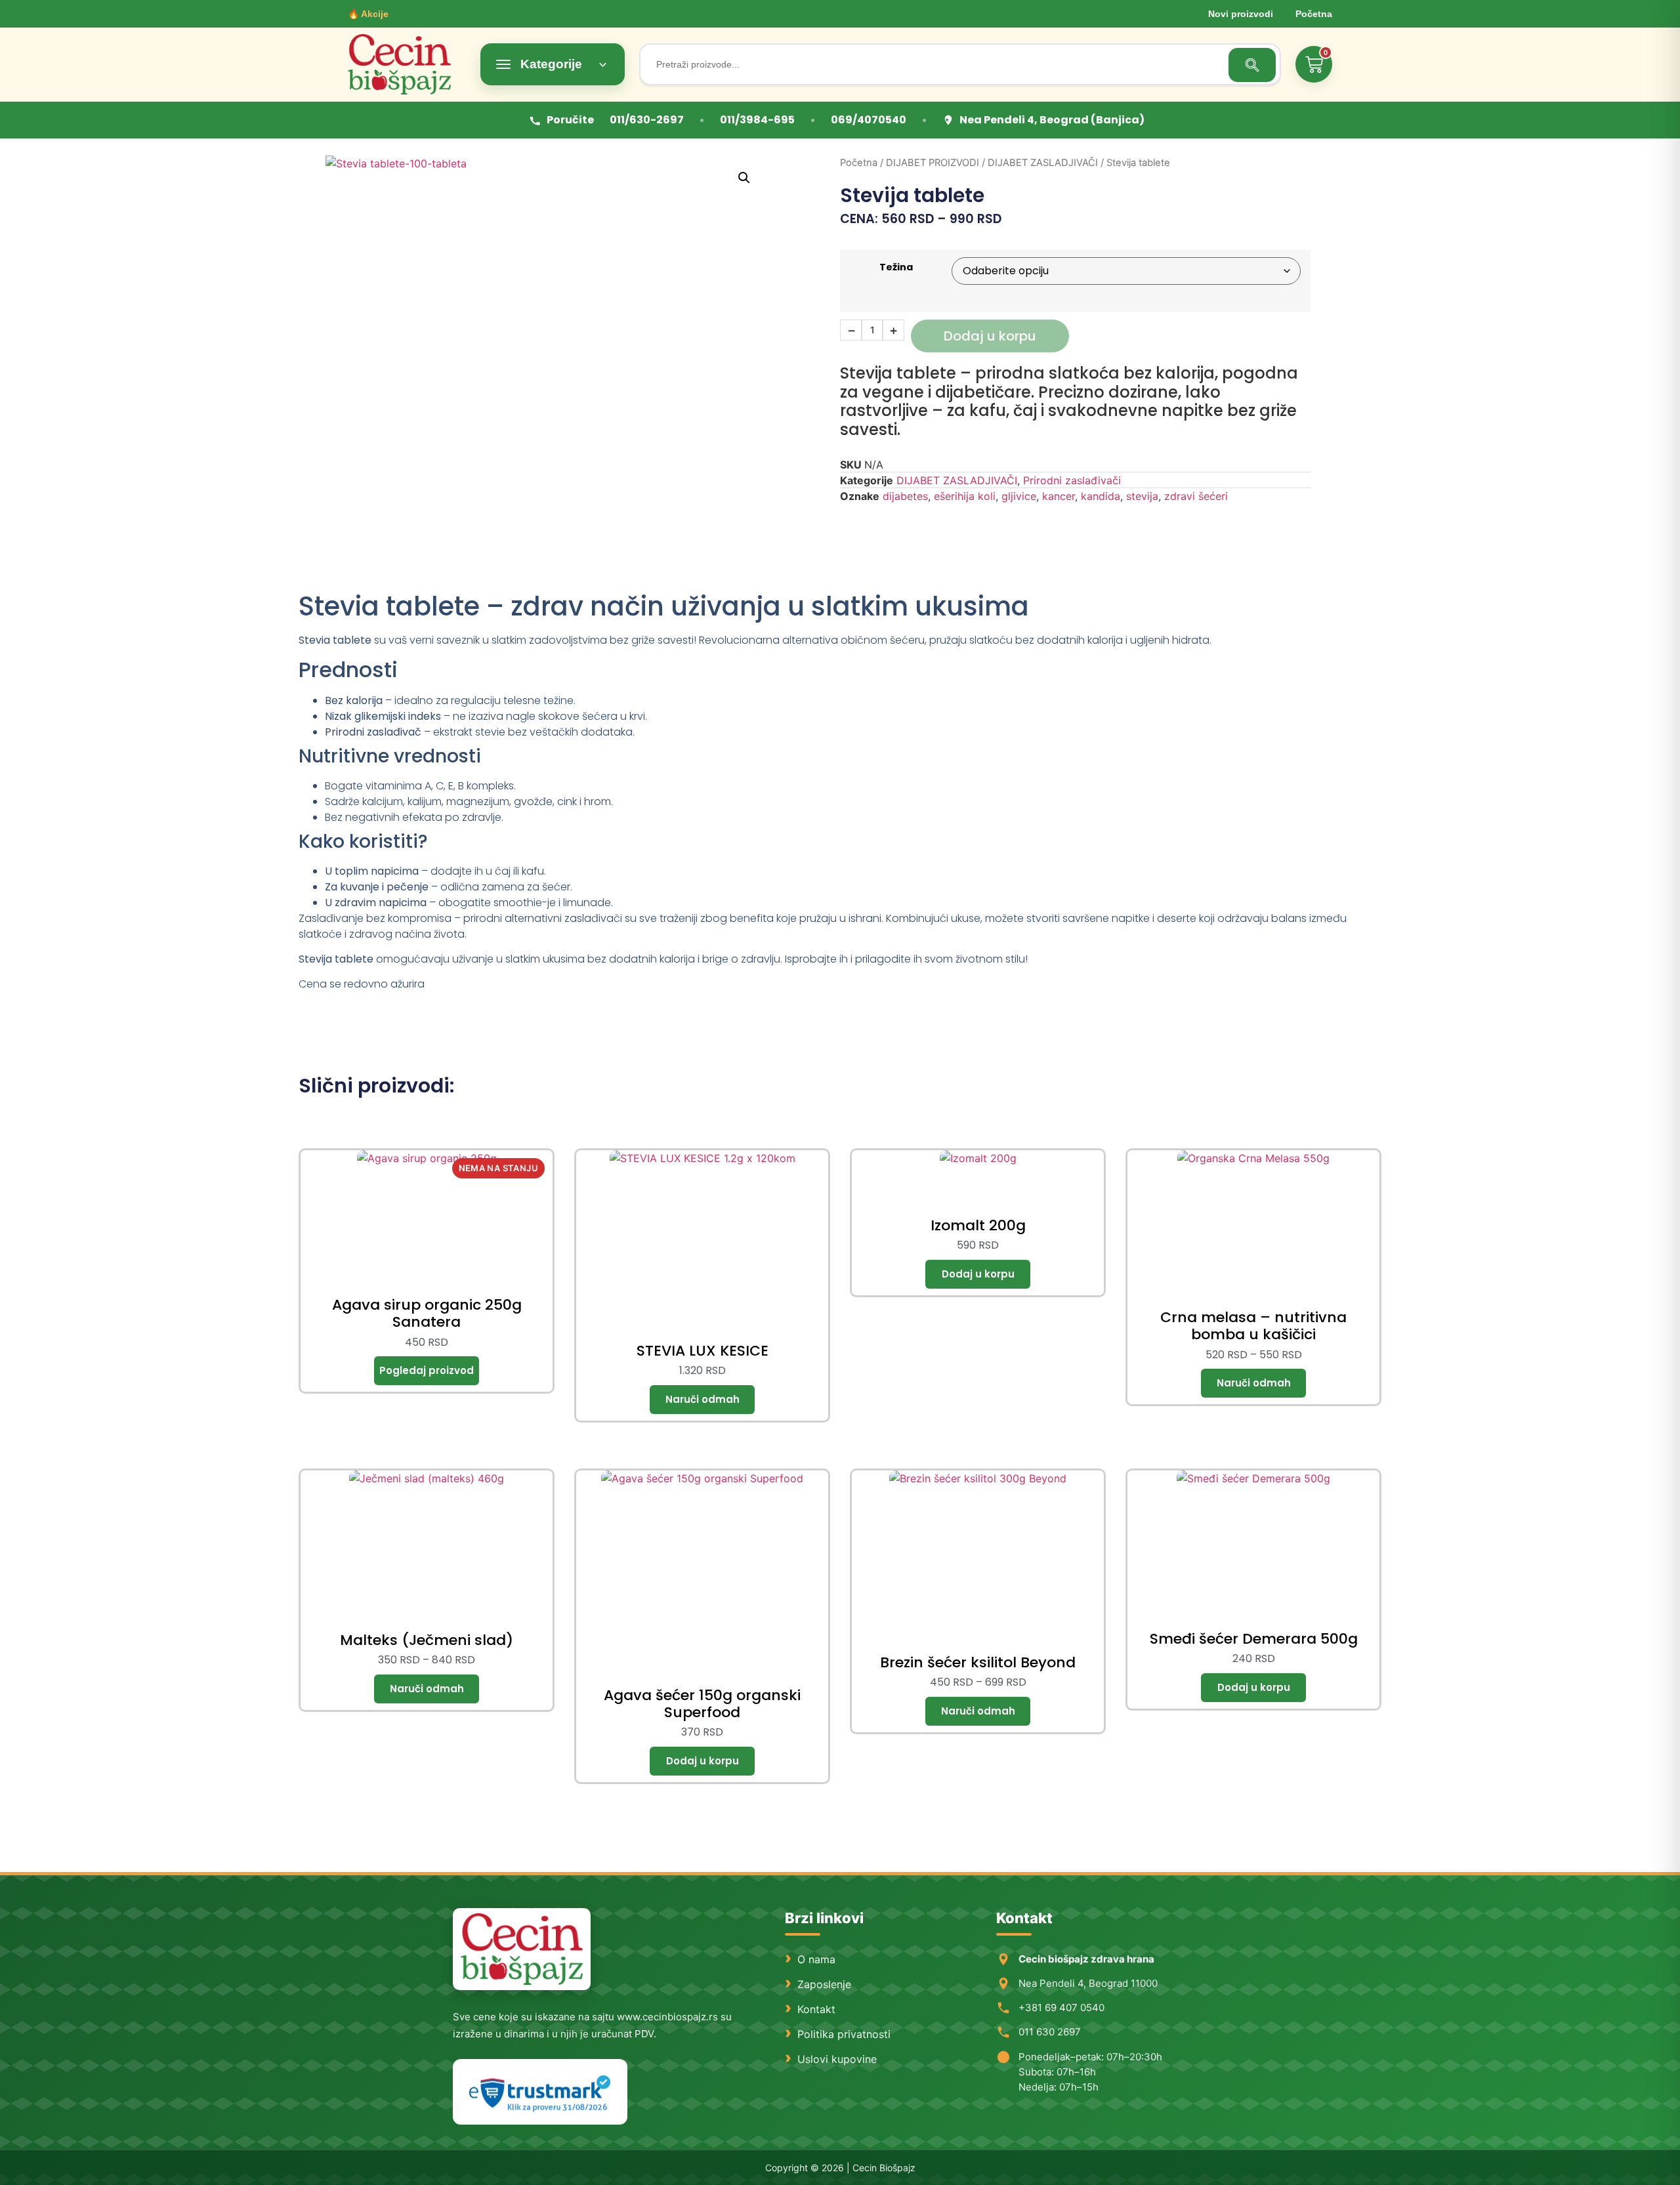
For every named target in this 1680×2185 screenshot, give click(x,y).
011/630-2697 (647, 120)
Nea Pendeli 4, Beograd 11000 (1088, 1983)
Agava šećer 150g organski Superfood (702, 1704)
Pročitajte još (427, 1371)
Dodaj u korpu (990, 336)
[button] (744, 178)
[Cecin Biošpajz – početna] (407, 64)
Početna (1314, 14)
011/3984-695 (757, 120)
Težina (896, 267)
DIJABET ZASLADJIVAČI (1043, 163)
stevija (1142, 496)
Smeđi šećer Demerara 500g (1254, 1639)
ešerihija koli (965, 496)
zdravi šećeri (1196, 496)
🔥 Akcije (368, 14)
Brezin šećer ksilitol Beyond (978, 1662)
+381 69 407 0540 (1061, 2008)
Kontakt (816, 2009)
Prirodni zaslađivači (1072, 480)
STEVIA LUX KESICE (703, 1351)
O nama (816, 1959)
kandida (1101, 496)
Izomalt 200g (978, 1225)
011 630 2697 (1050, 2032)
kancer (1059, 496)
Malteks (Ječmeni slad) (427, 1640)
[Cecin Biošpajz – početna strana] (522, 1949)
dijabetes (905, 496)
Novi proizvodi (1241, 14)
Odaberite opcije (702, 1400)
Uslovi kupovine (837, 2059)
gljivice (1019, 496)
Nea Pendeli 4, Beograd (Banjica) (1052, 120)
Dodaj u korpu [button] (978, 1274)
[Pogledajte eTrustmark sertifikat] (540, 2092)
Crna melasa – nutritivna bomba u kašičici (1253, 1326)
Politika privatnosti (844, 2034)
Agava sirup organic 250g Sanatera (427, 1313)
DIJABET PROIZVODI (933, 163)
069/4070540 (869, 120)
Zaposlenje (824, 1984)
